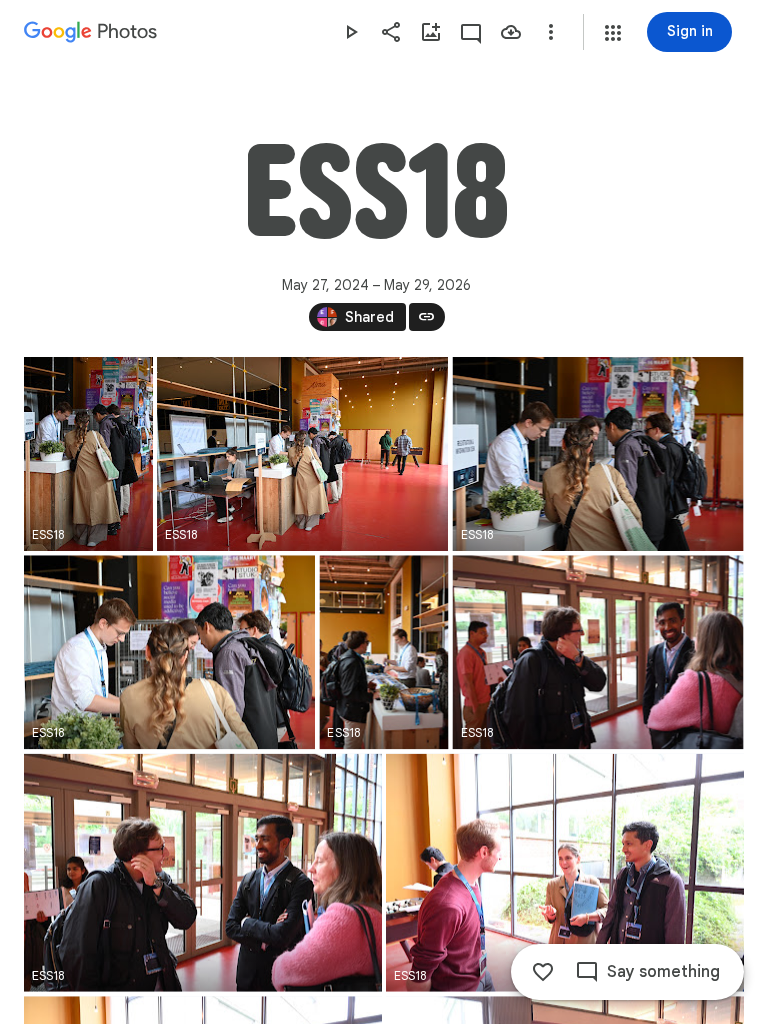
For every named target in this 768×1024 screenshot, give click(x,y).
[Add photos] (431, 32)
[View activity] (471, 32)
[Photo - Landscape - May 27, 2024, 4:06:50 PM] (565, 873)
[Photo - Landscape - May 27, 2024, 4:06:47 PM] (598, 652)
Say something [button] (663, 972)
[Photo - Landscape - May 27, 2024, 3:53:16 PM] (302, 454)
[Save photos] (511, 32)
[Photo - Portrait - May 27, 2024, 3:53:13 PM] (88, 454)
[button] (613, 33)
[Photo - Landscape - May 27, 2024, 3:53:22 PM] (169, 652)
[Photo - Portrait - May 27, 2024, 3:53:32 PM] (383, 652)
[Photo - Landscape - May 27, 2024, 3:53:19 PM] (598, 454)
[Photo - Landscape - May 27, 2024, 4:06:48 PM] (203, 873)
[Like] (543, 972)
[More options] (551, 32)
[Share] (391, 32)
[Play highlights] (351, 32)
